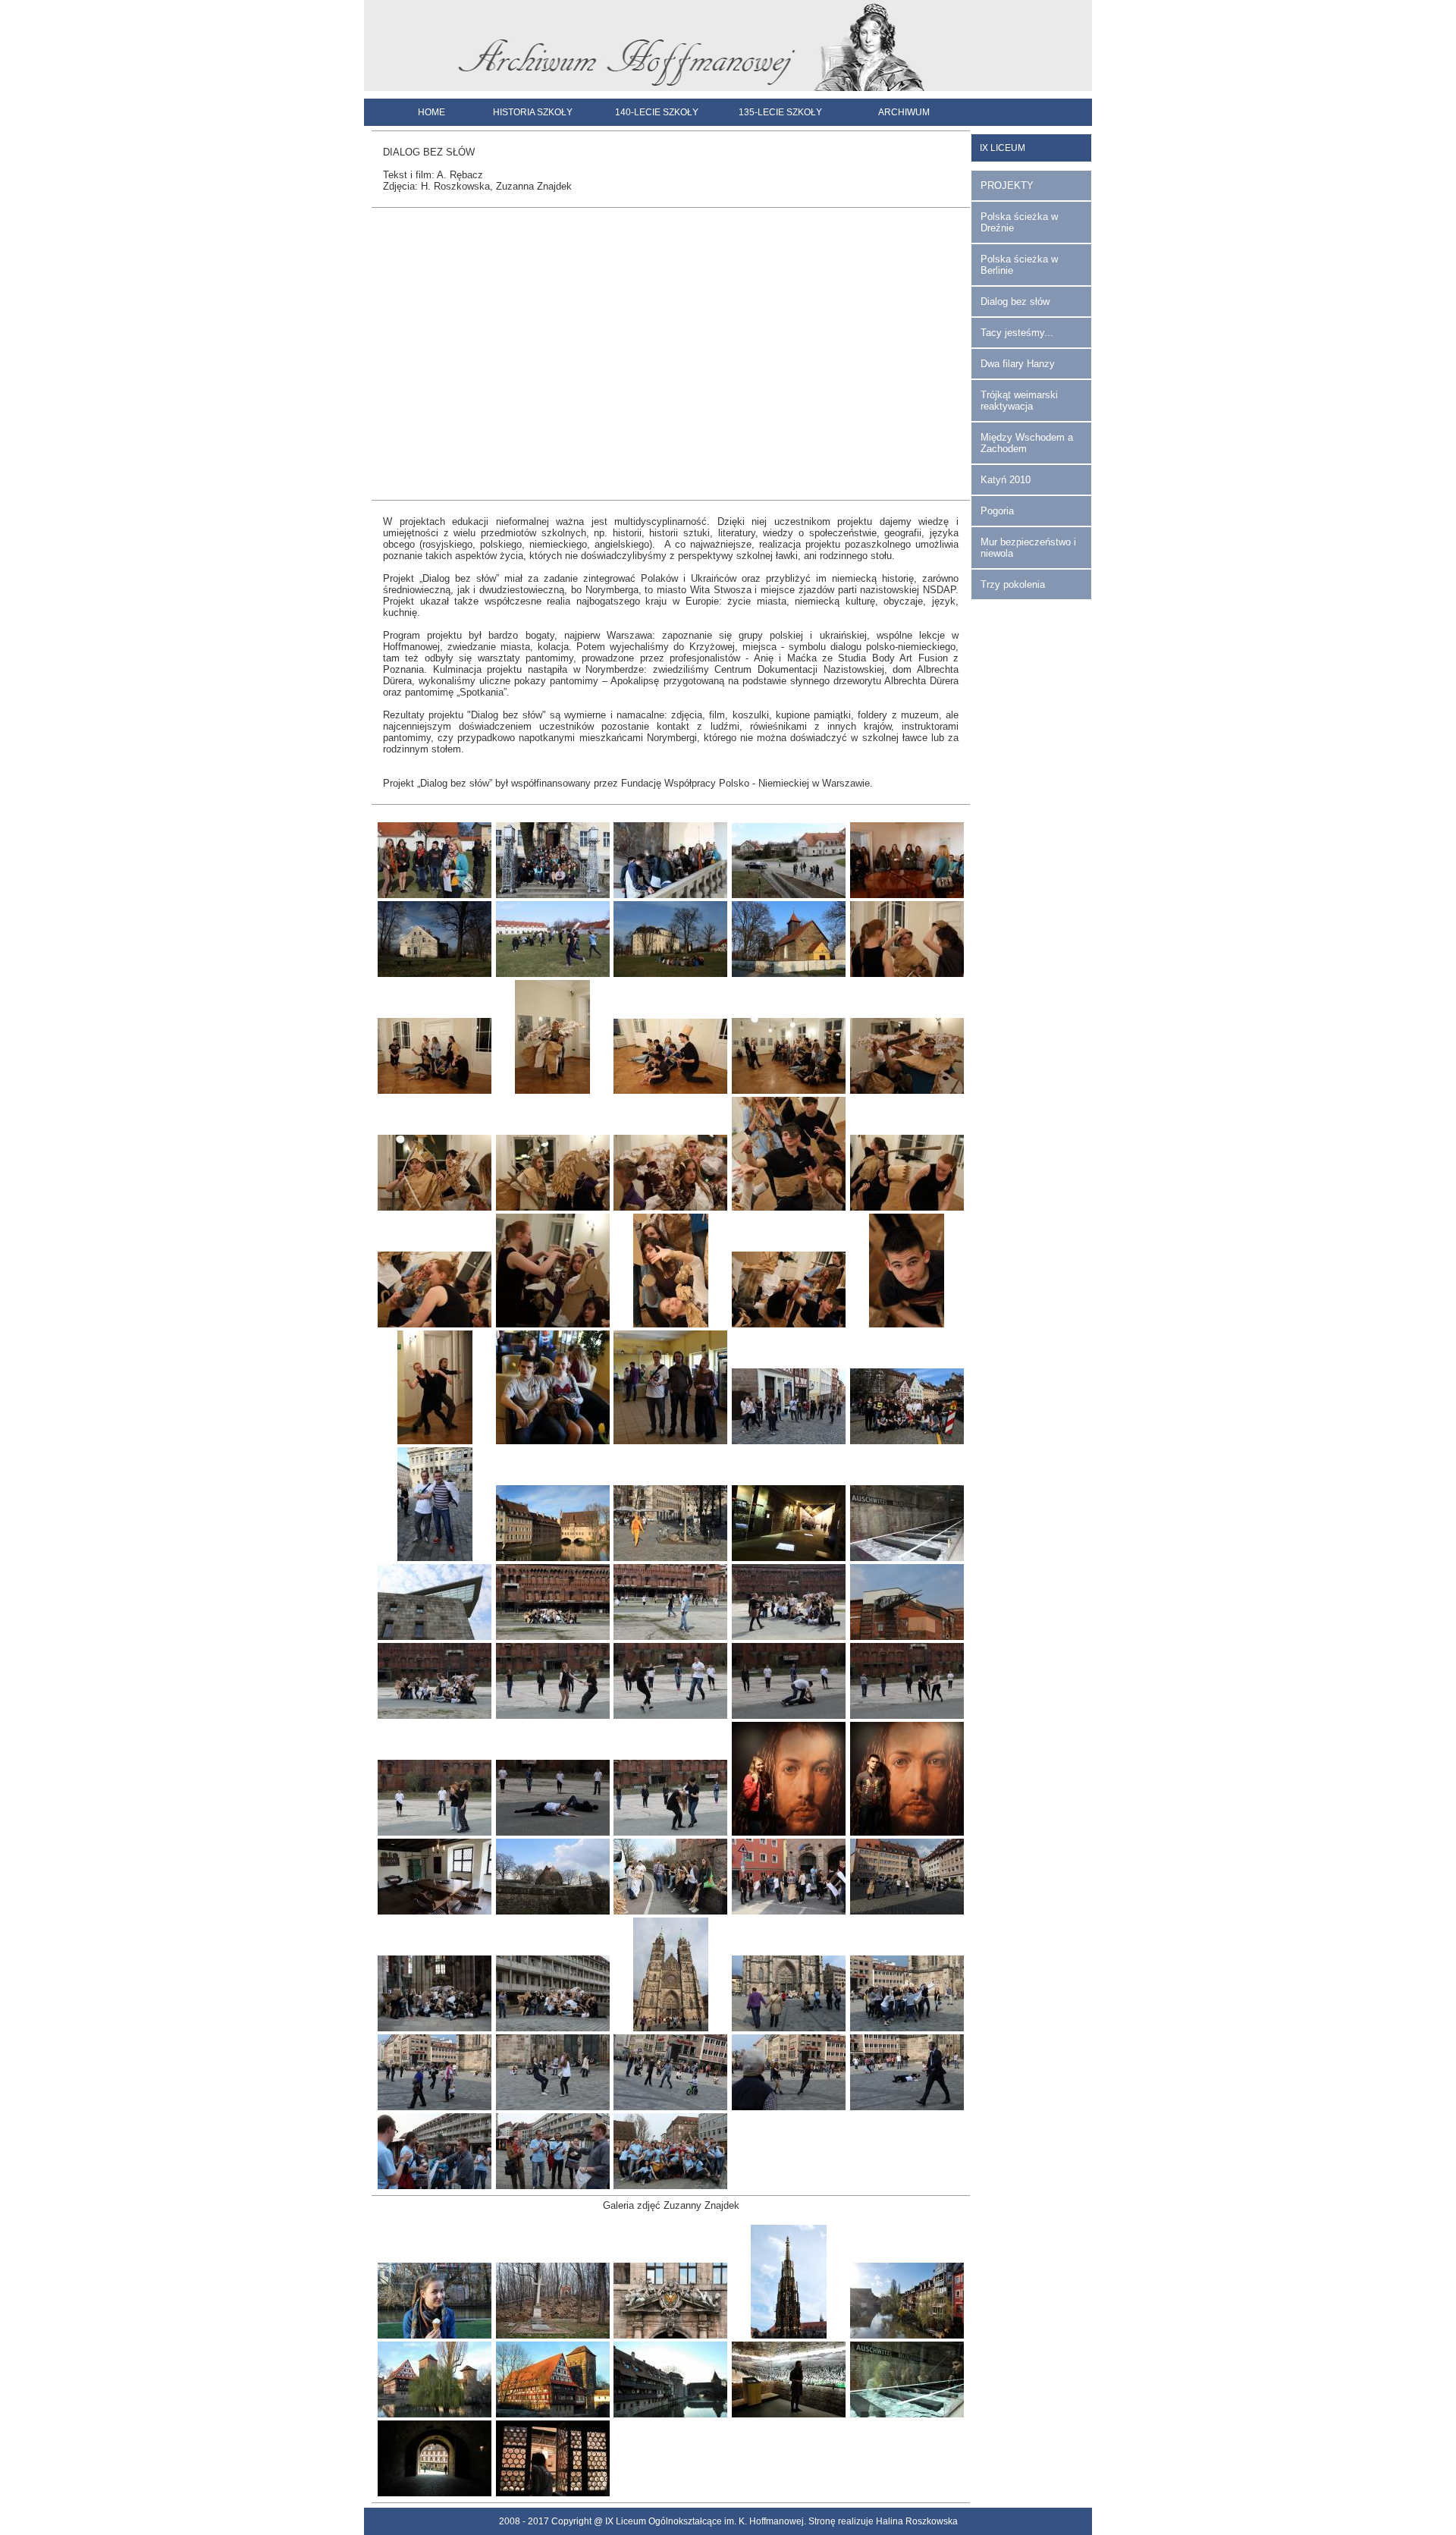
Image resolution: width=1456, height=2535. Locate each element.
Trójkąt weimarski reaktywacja (1019, 401)
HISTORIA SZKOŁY (533, 112)
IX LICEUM (1003, 148)
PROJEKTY (1007, 185)
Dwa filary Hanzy (1018, 364)
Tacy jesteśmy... (1017, 333)
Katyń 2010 (1006, 480)
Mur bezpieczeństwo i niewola (1028, 548)
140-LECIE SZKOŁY (657, 112)
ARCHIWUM (904, 112)
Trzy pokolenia (1013, 584)
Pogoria (997, 511)
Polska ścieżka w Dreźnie (1019, 222)
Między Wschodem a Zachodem (1027, 443)
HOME (431, 112)
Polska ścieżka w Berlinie (1019, 265)
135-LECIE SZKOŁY (780, 112)
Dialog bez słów (1015, 302)
